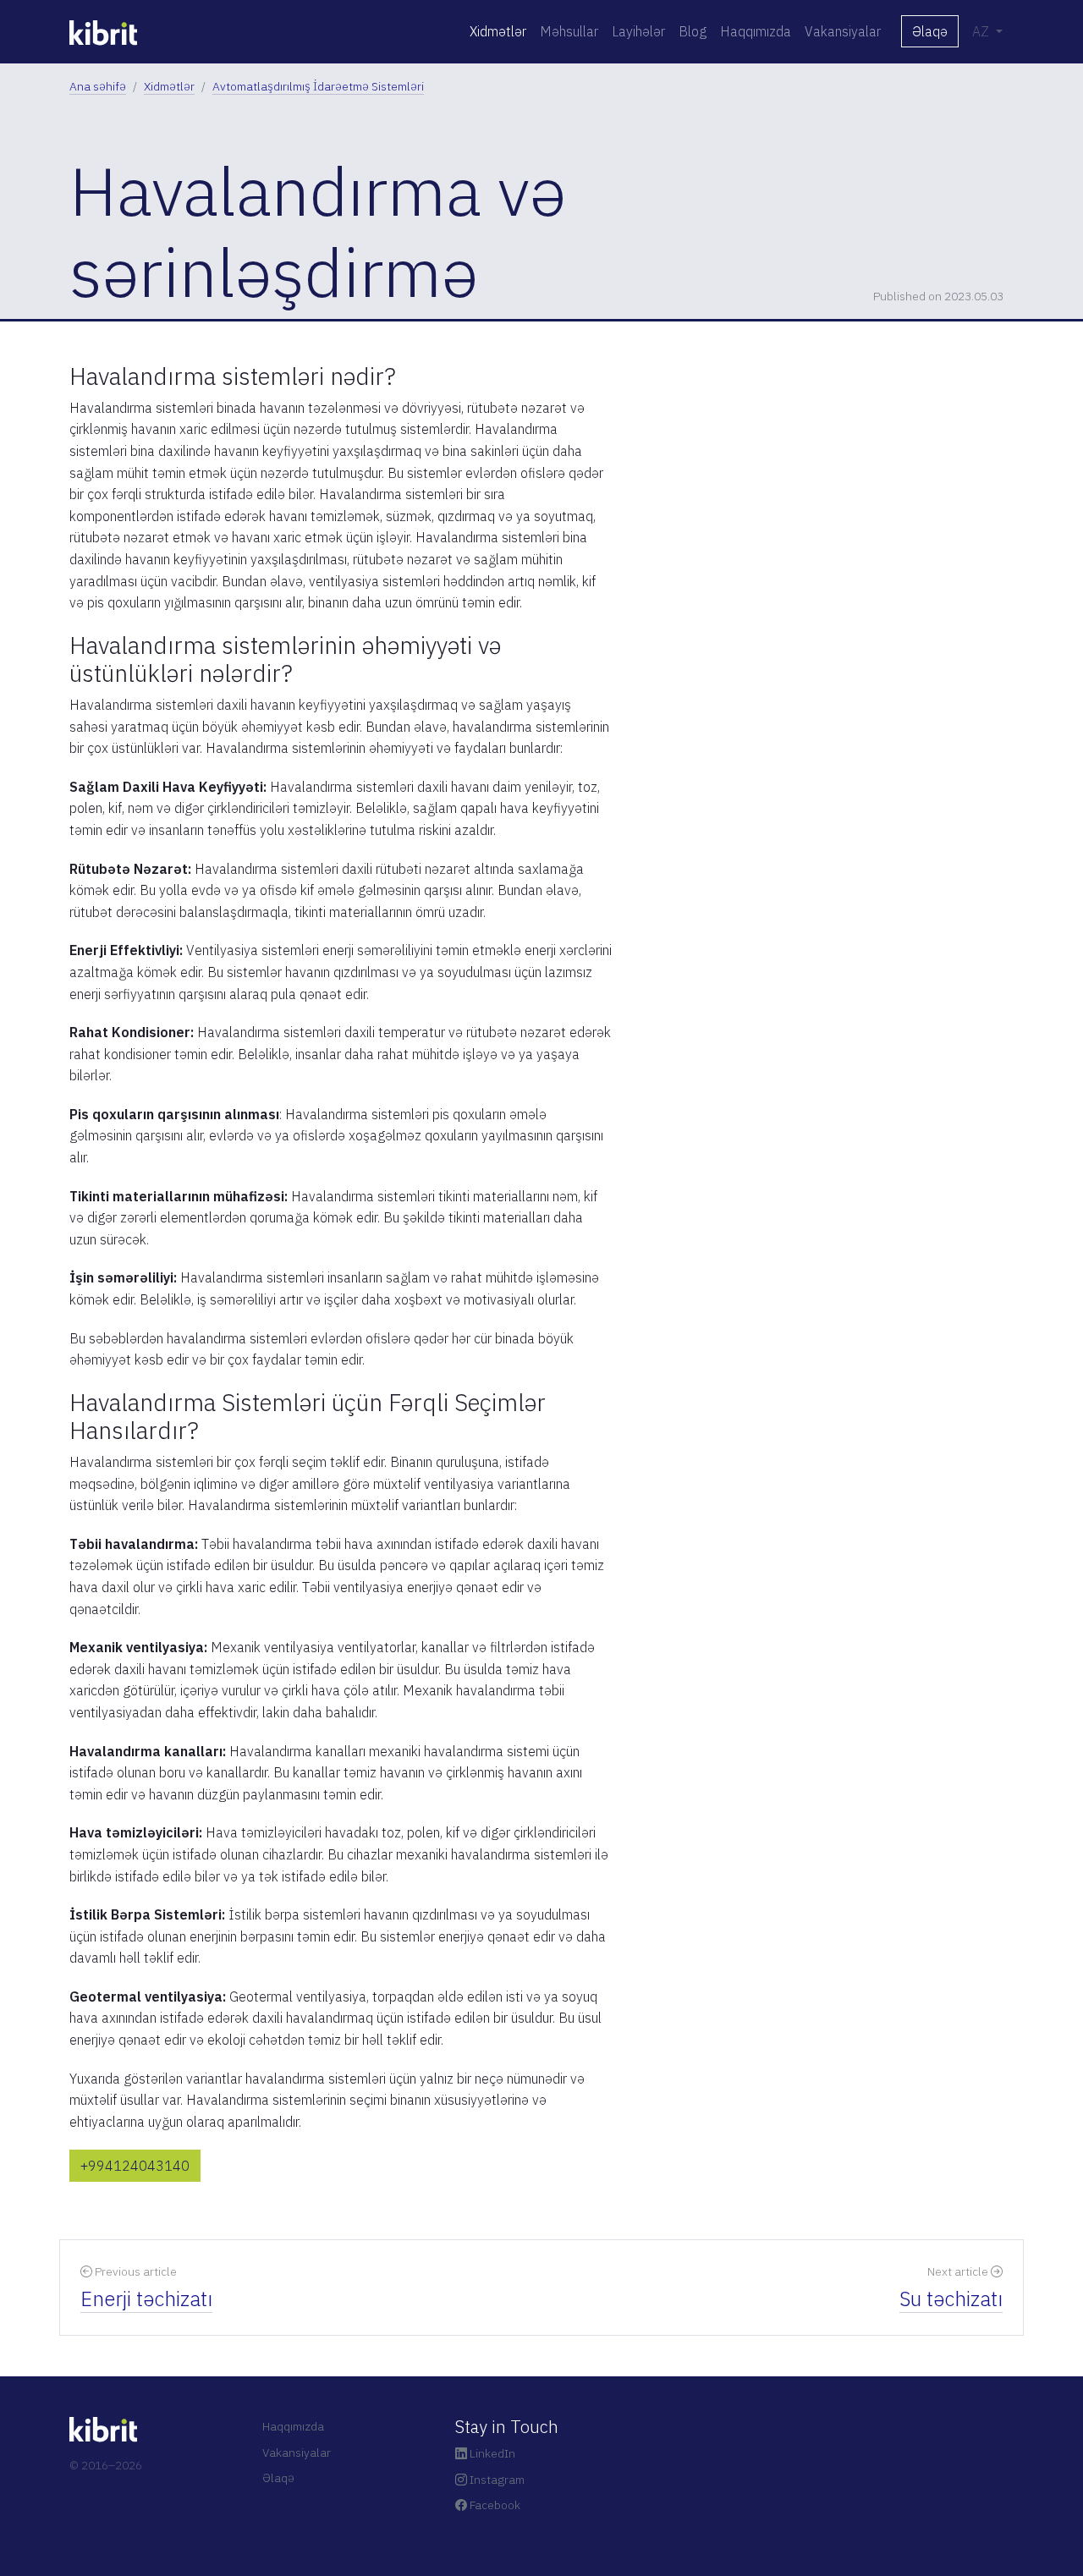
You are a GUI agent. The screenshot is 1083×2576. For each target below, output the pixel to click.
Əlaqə (930, 31)
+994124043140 (135, 2166)
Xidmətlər (498, 31)
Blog (693, 31)
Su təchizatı (951, 2299)
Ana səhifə (98, 86)
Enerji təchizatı (146, 2299)
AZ (982, 31)
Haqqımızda (756, 31)
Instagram (496, 2480)
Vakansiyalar (843, 31)
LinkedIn (491, 2453)
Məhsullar (569, 31)
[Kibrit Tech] (103, 31)
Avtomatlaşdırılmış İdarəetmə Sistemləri (318, 86)
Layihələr (638, 31)
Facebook (494, 2505)
